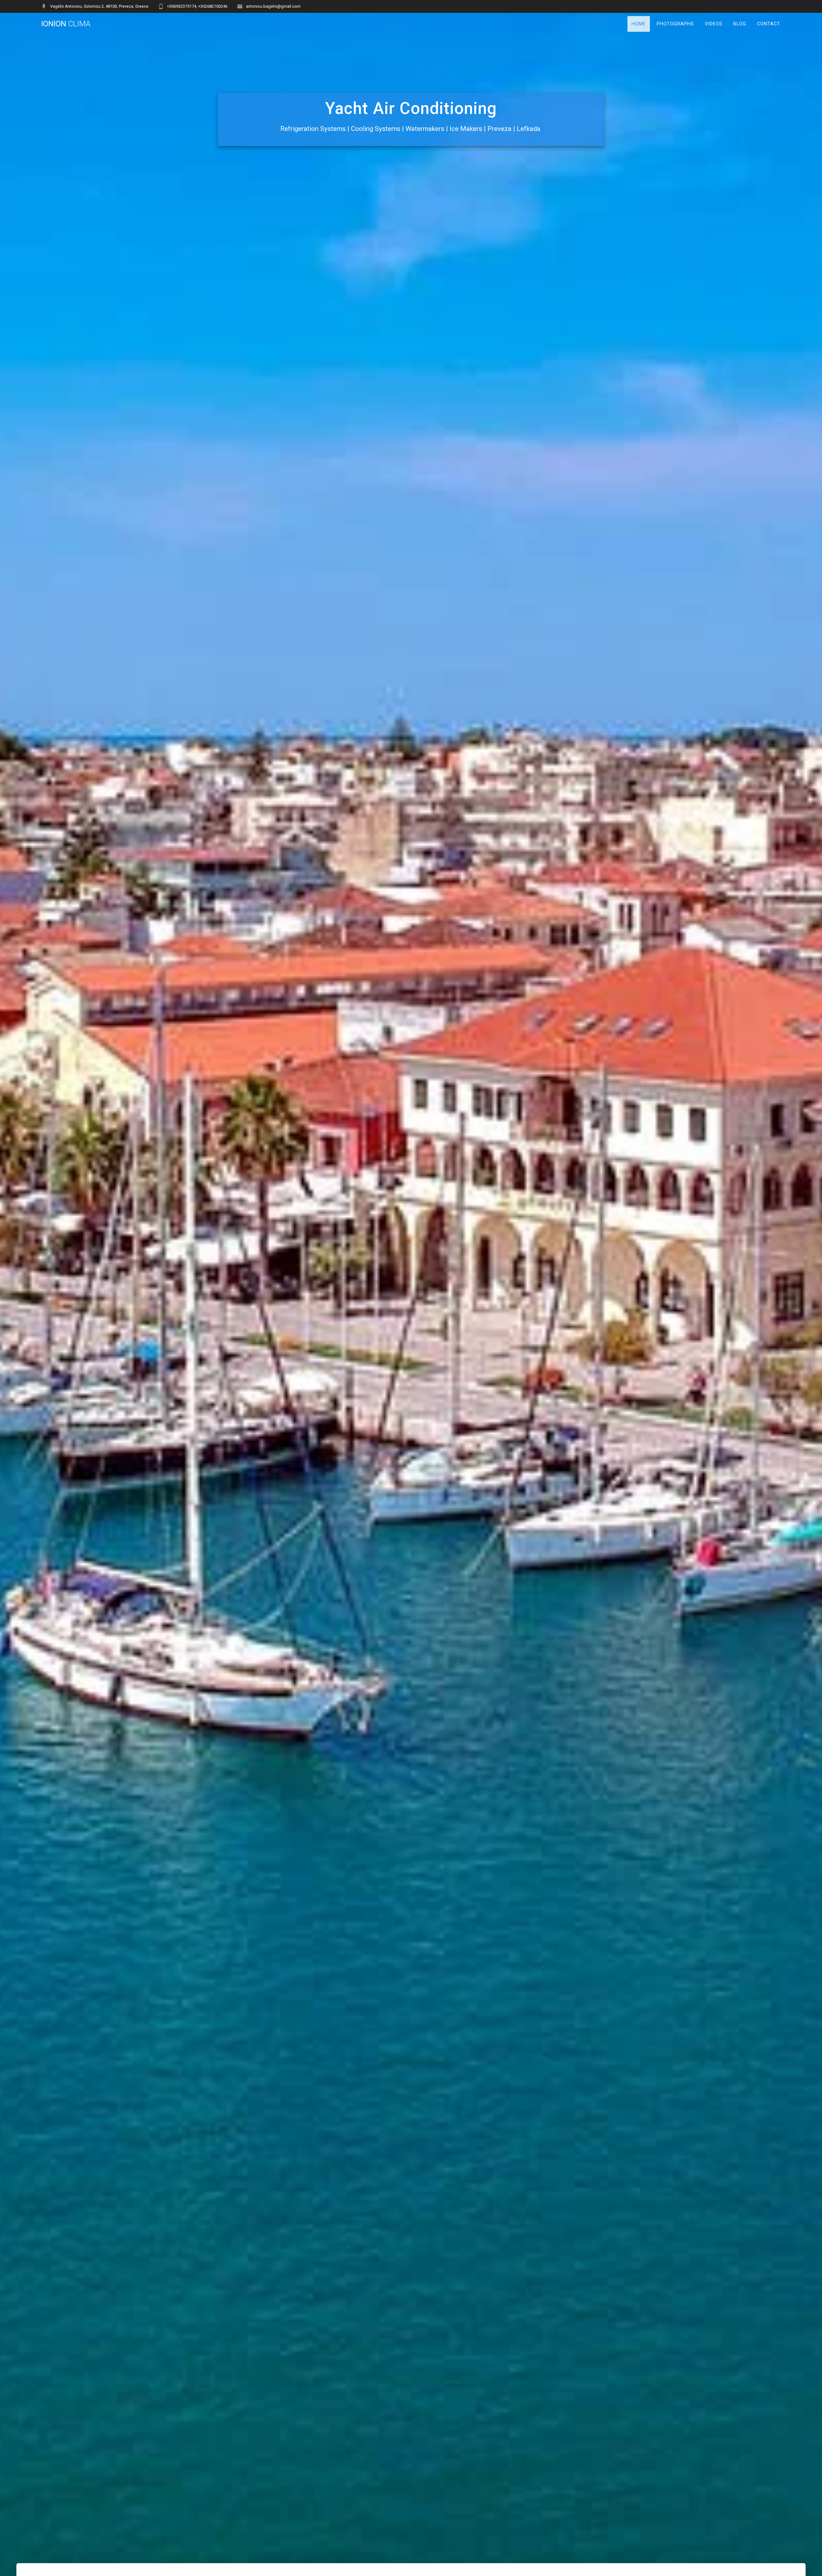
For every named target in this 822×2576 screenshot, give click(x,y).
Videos (714, 24)
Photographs (675, 24)
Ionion (66, 24)
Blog (740, 24)
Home (639, 24)
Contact (769, 24)
